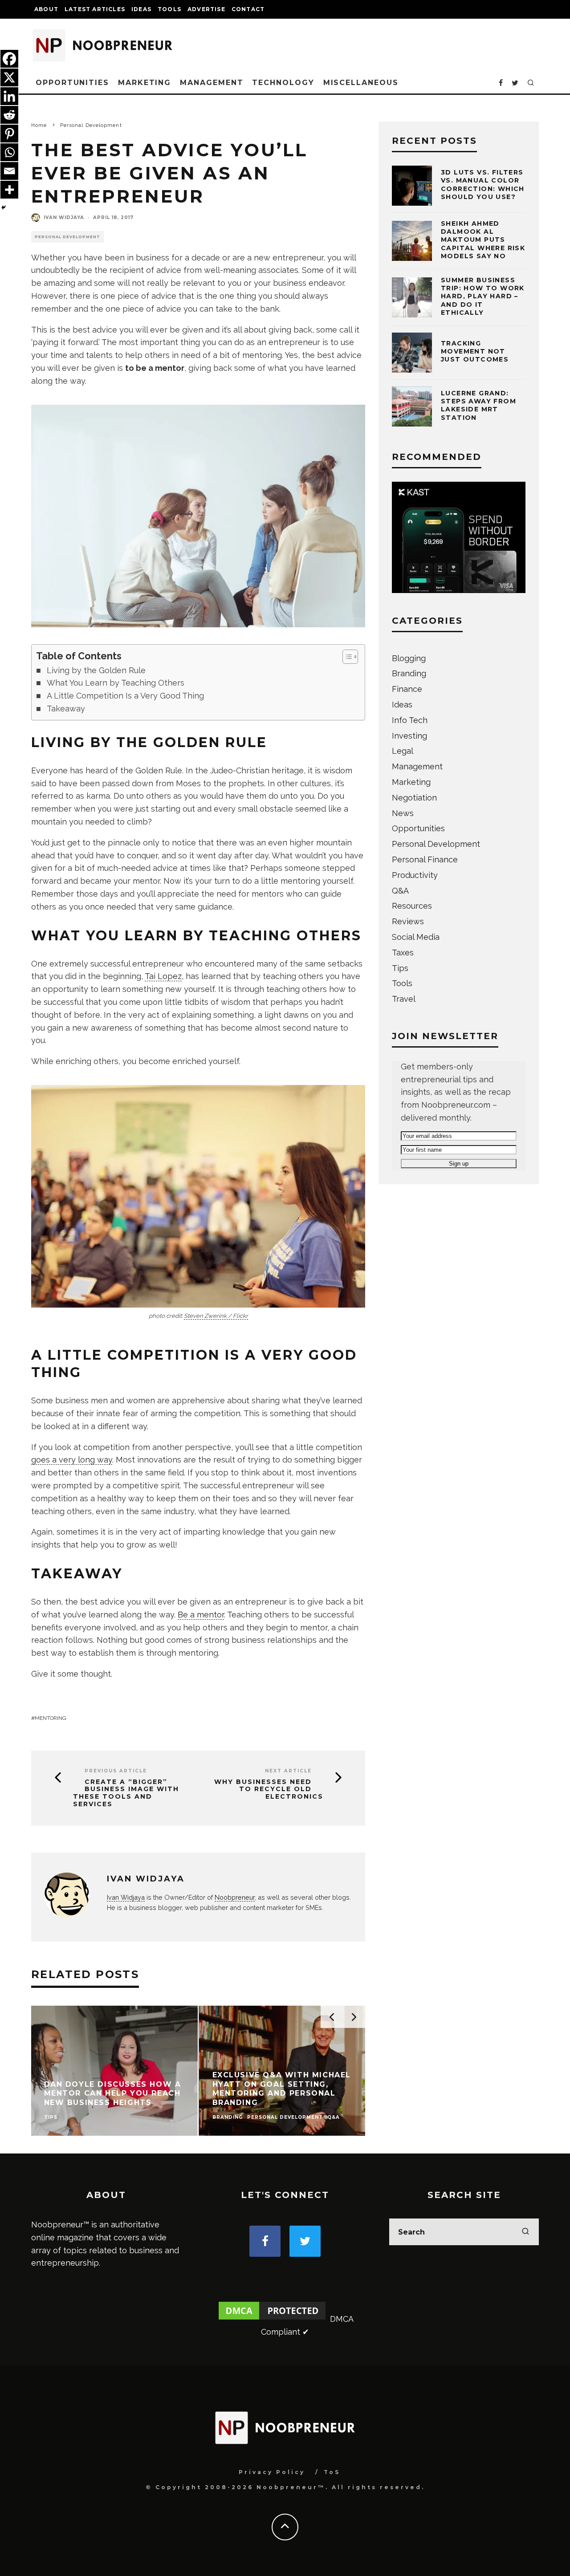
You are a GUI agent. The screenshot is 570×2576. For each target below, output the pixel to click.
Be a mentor (201, 1615)
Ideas (141, 9)
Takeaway (66, 709)
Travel (404, 999)
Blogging (409, 658)
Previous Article (116, 1771)
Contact (248, 9)
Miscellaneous (361, 83)
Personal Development (67, 237)
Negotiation (414, 798)
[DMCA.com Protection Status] (272, 2319)
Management (212, 83)
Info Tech (410, 720)
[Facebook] (9, 59)
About (46, 9)
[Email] (9, 171)
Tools (169, 9)
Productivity (415, 875)
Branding (409, 673)
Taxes (403, 953)
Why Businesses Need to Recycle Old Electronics (269, 1789)
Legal (403, 751)
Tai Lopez (163, 976)
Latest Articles (95, 9)
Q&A (400, 891)
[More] (9, 190)
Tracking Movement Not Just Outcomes (475, 351)
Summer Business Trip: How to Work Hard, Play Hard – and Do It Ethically (483, 296)
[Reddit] (9, 115)
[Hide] (4, 207)
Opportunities (72, 83)
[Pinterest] (9, 134)
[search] (525, 2232)
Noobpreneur (235, 1897)
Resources (412, 906)
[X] (9, 77)
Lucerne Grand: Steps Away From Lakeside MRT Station (478, 405)
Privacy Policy (272, 2472)
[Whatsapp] (9, 152)
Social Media (416, 937)
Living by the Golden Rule (96, 670)
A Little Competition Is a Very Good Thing (125, 696)
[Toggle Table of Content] (346, 657)
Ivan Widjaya (64, 217)
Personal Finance (425, 859)
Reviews (408, 921)
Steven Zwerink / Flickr (216, 1316)
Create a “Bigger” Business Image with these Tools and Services (126, 1793)
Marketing (145, 83)
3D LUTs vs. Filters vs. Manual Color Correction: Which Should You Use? (483, 185)
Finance (407, 689)
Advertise (206, 9)
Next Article (288, 1771)
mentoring (51, 1718)
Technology (283, 83)
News (403, 813)
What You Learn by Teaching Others (116, 683)
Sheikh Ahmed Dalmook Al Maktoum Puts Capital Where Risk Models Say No (483, 240)
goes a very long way (72, 1460)
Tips (400, 968)
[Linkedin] (9, 96)
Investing (409, 736)
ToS (332, 2472)
